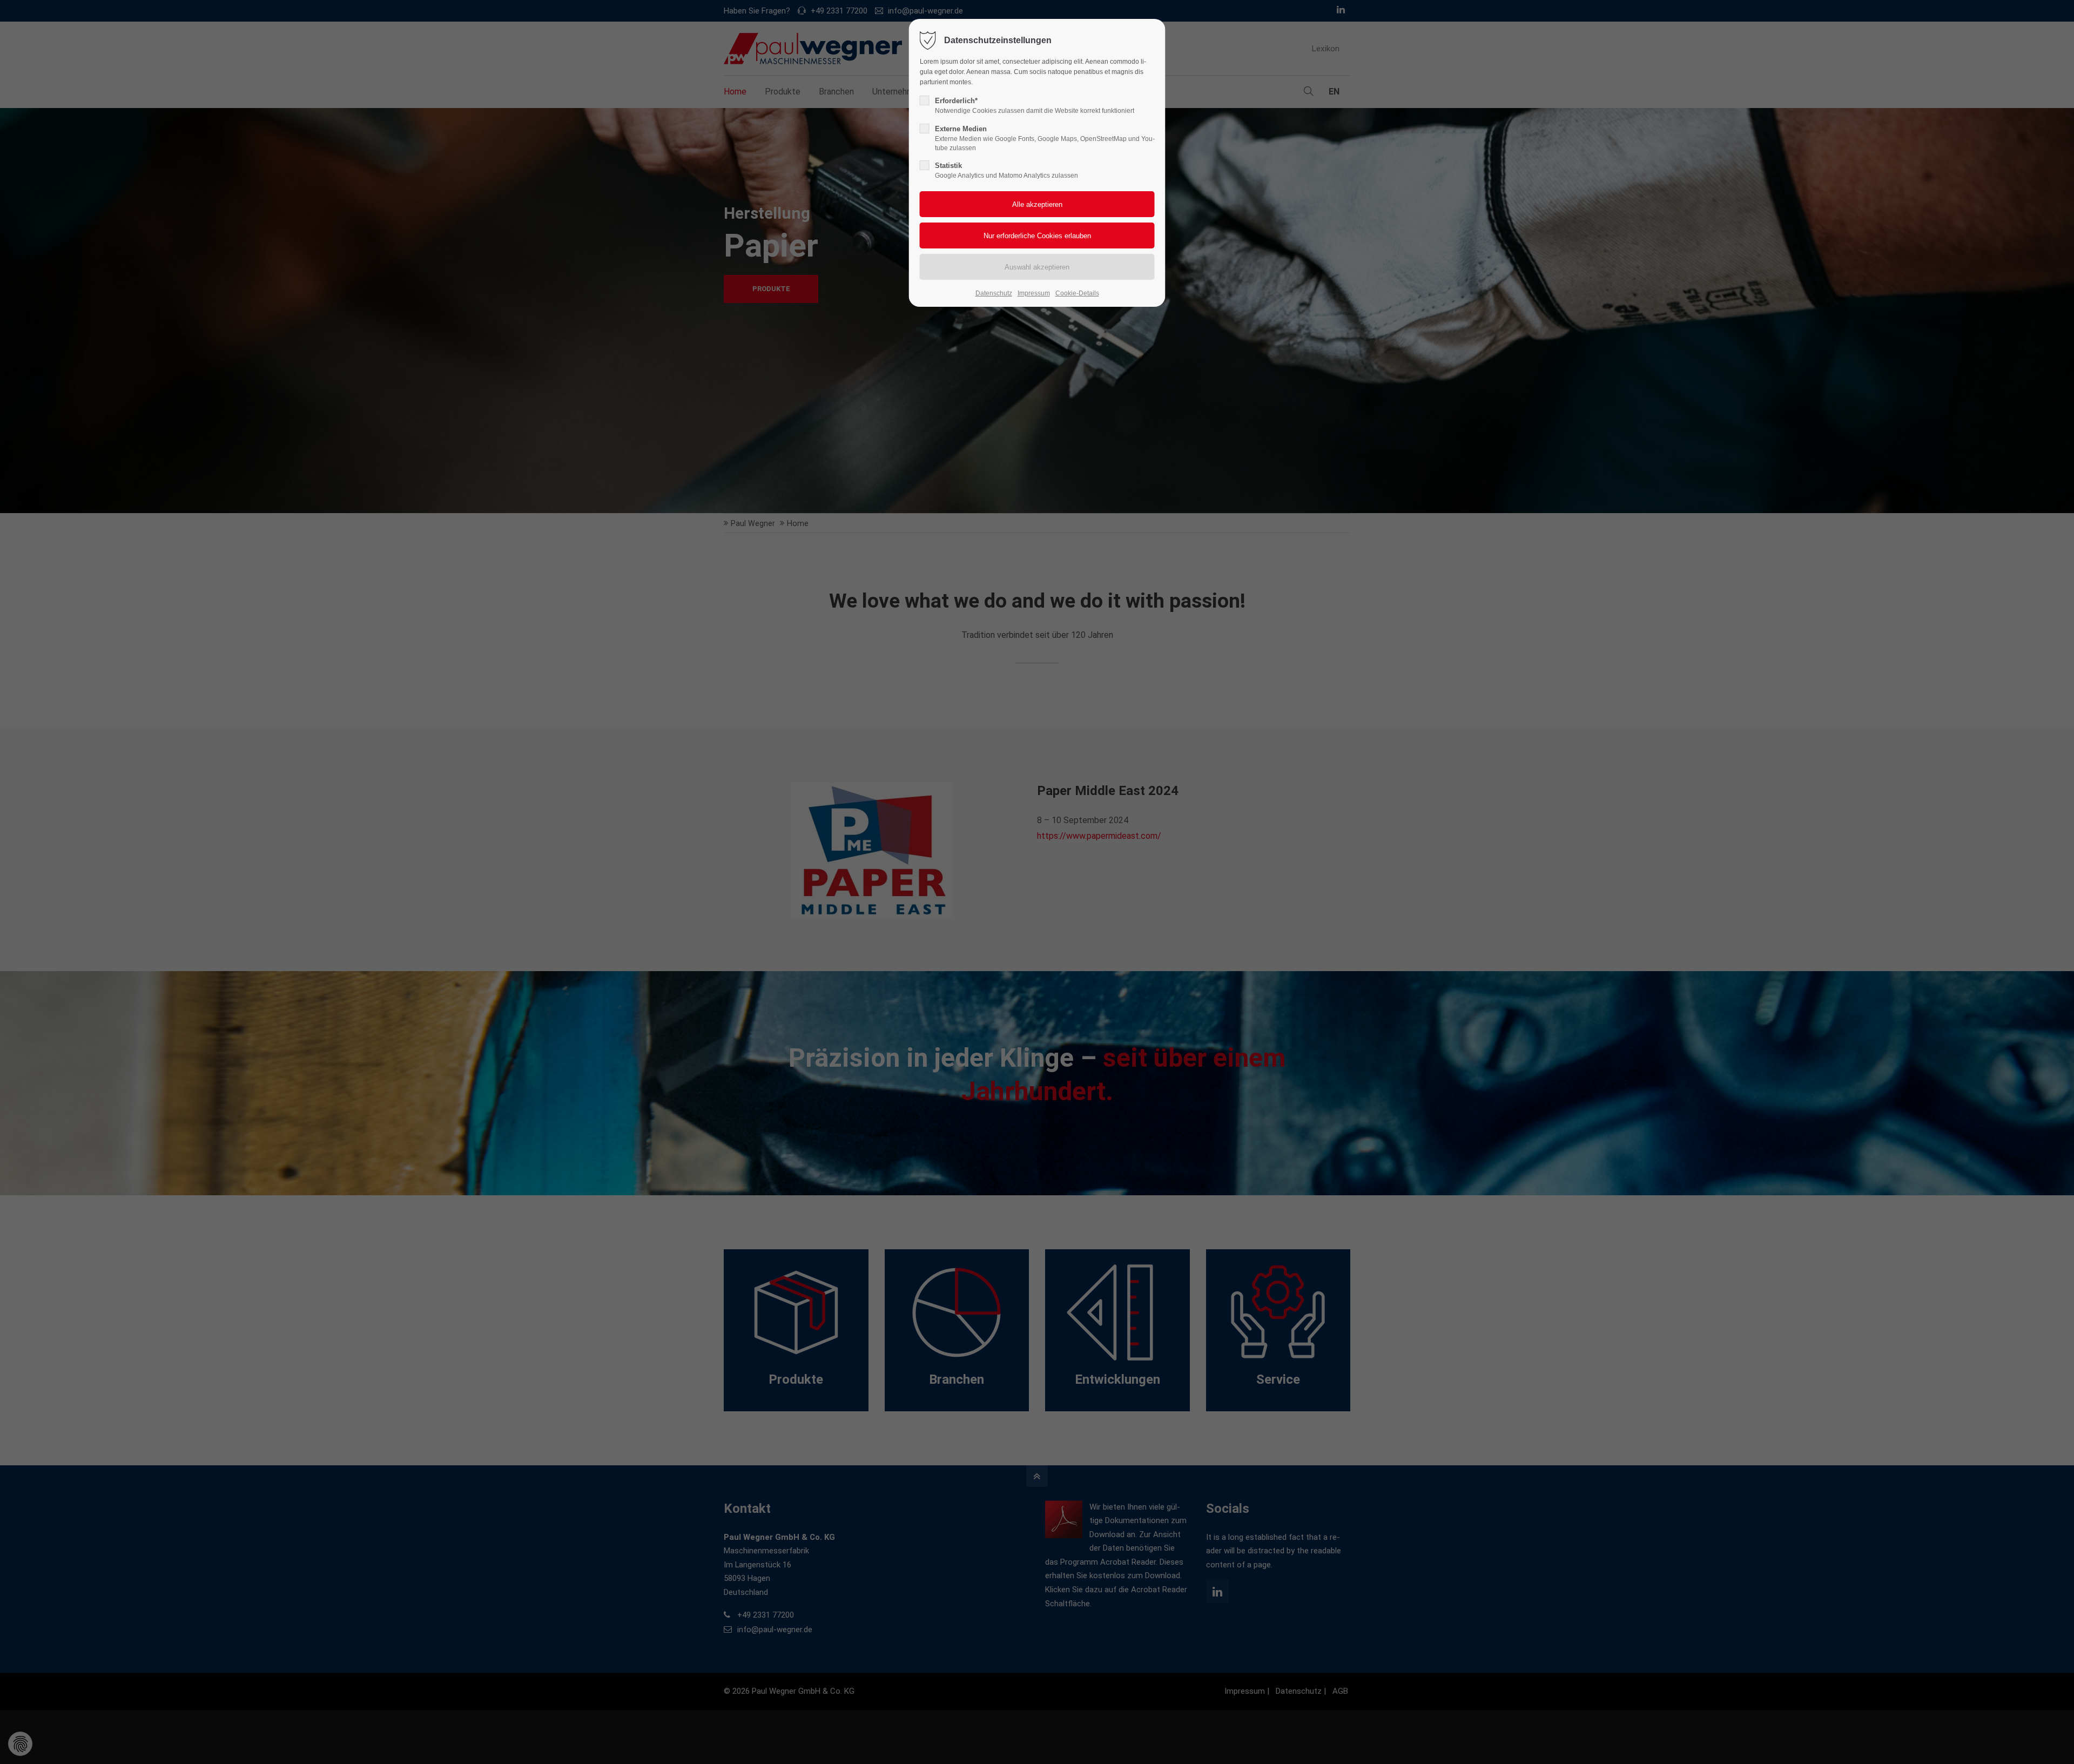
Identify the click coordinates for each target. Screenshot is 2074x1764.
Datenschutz (994, 293)
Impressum (1034, 293)
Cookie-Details (1077, 293)
